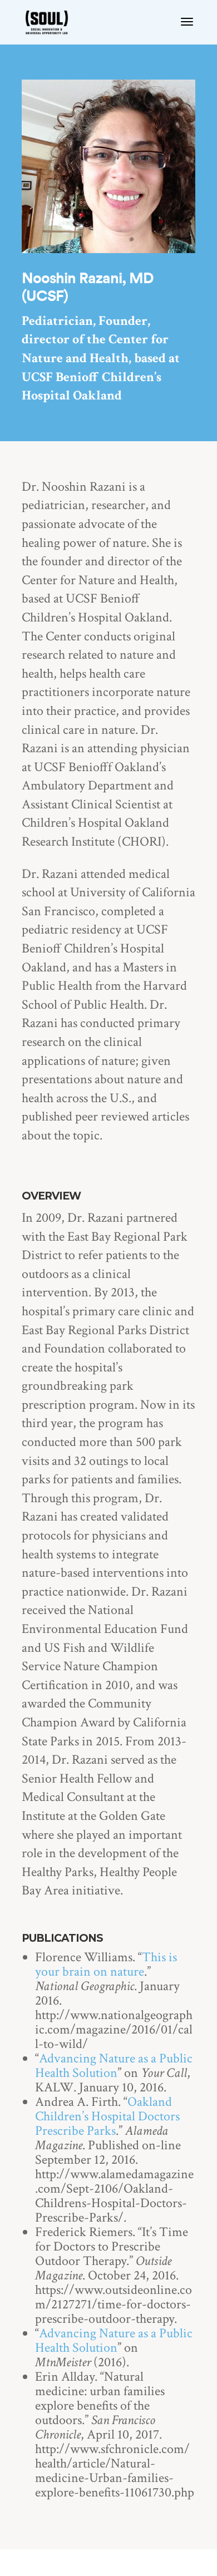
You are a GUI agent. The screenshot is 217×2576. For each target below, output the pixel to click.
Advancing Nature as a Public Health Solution (114, 2066)
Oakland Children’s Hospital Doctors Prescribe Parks (107, 2116)
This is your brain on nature (106, 1964)
